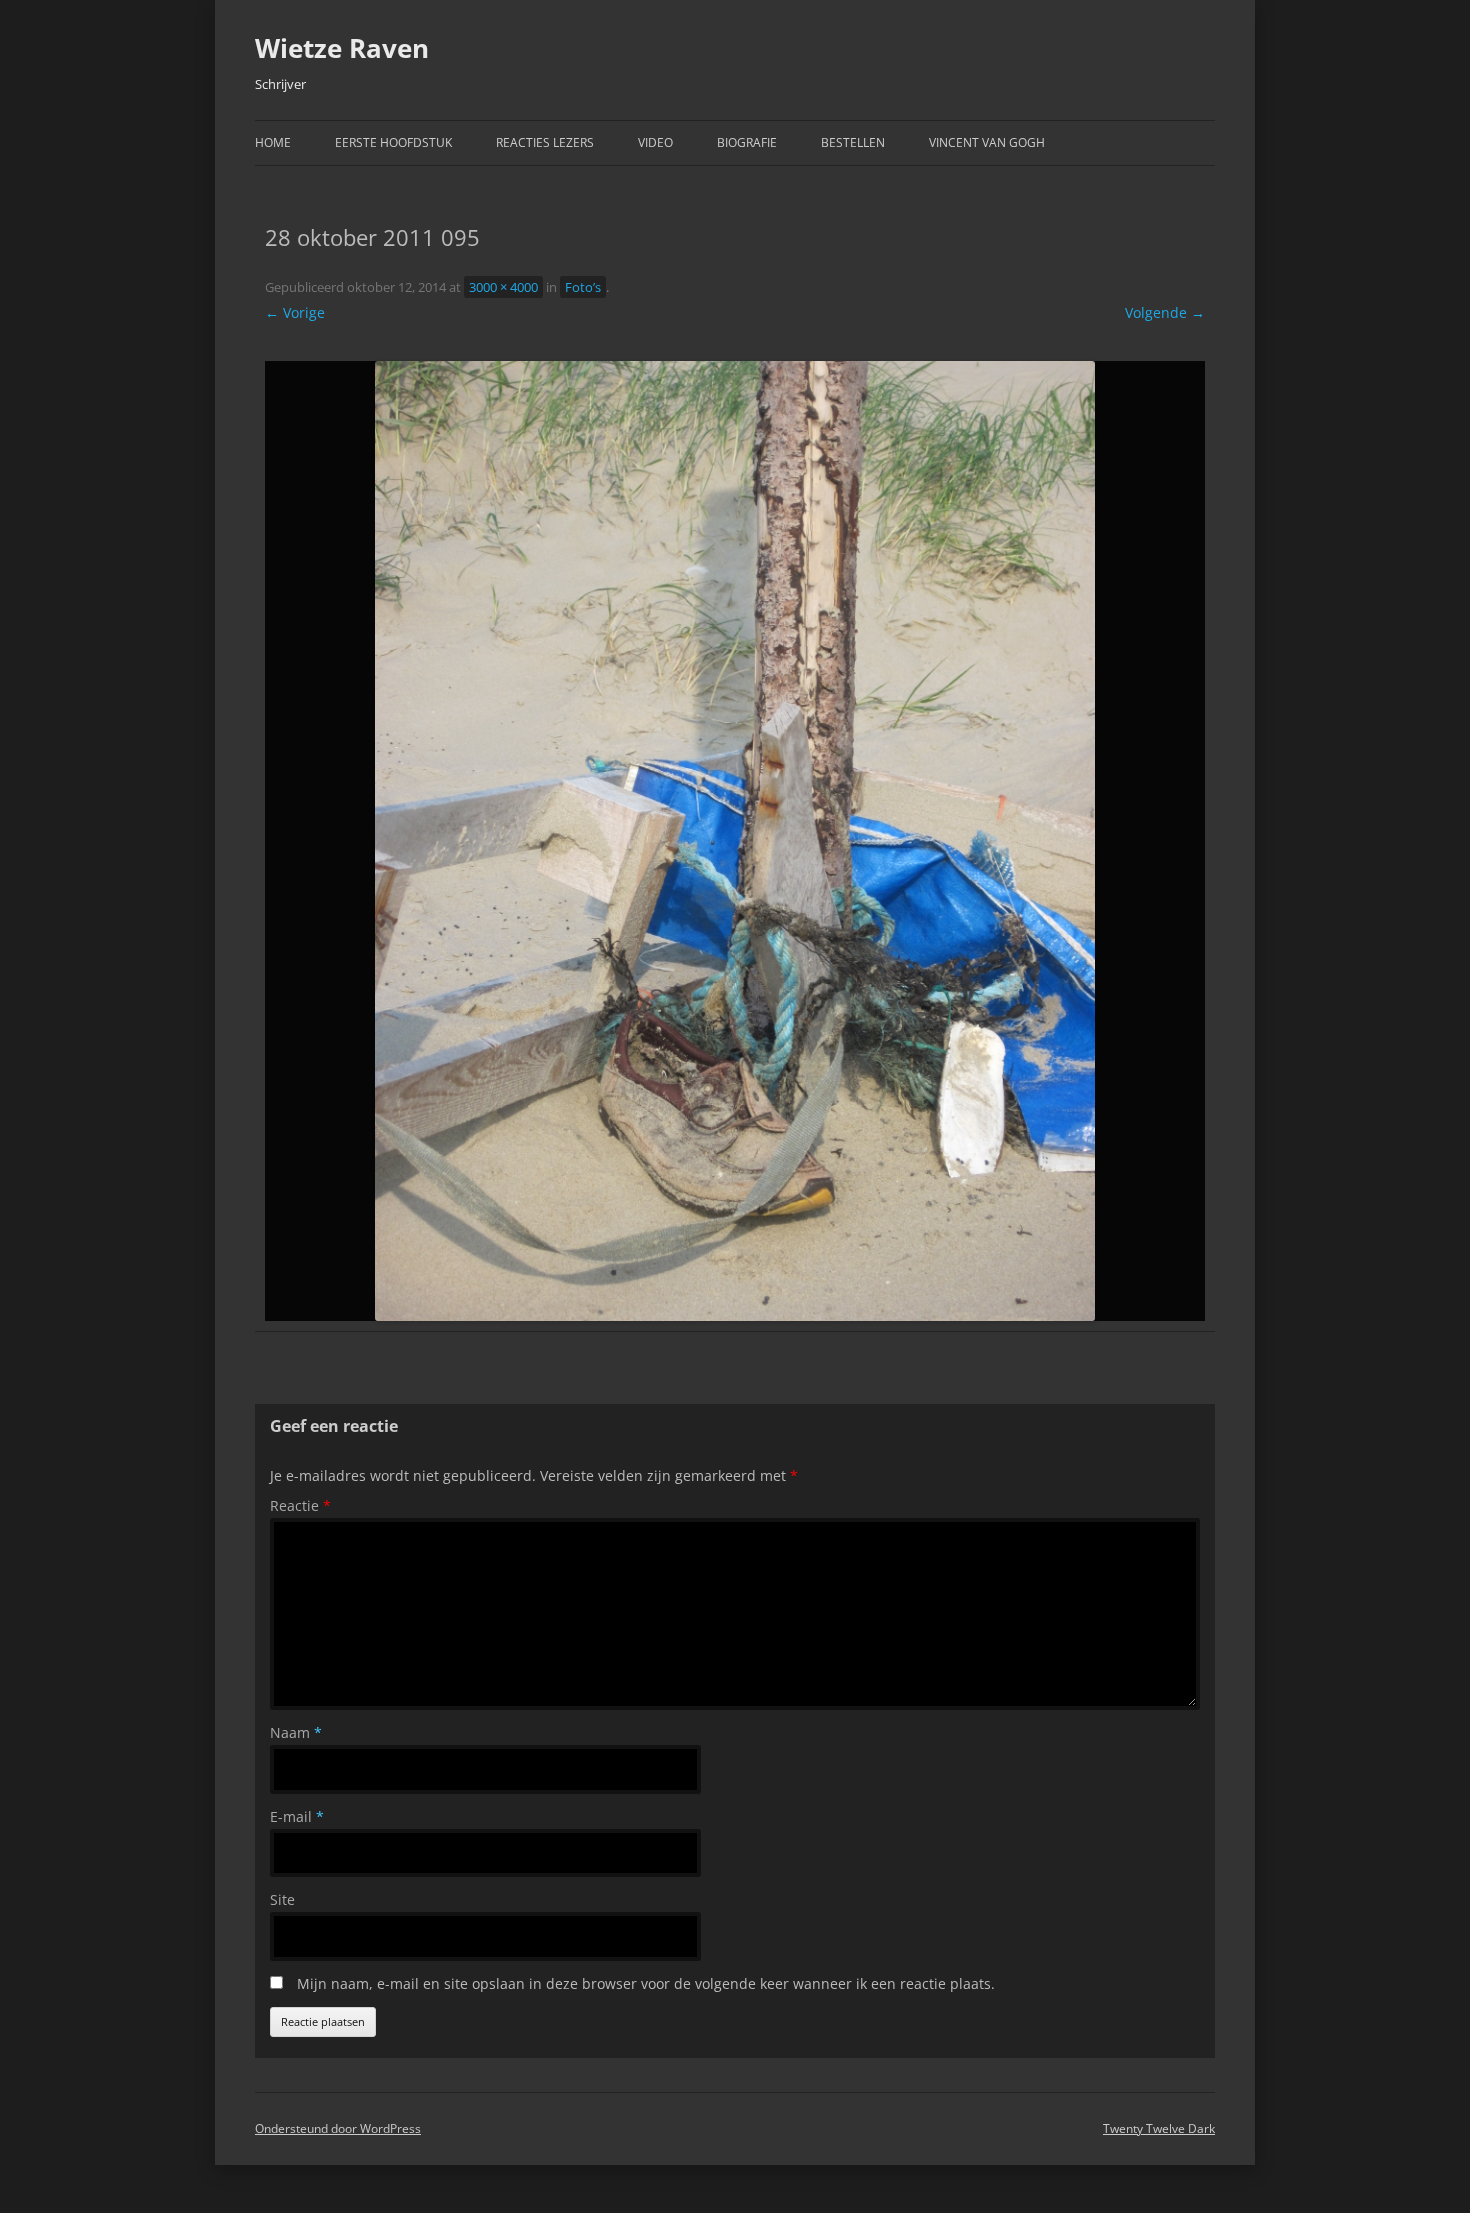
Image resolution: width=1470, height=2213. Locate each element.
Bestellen (853, 142)
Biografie (747, 142)
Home (273, 142)
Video (655, 142)
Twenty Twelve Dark (1159, 2128)
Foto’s (583, 287)
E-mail (297, 1816)
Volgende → (1165, 312)
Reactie (300, 1505)
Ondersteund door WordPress (338, 2128)
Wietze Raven (342, 48)
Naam (296, 1732)
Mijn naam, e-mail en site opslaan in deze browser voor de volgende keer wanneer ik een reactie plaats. (646, 1983)
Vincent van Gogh (987, 142)
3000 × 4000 (503, 287)
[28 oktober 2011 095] (735, 841)
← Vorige (295, 312)
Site (282, 1899)
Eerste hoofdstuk (393, 142)
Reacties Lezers (545, 142)
